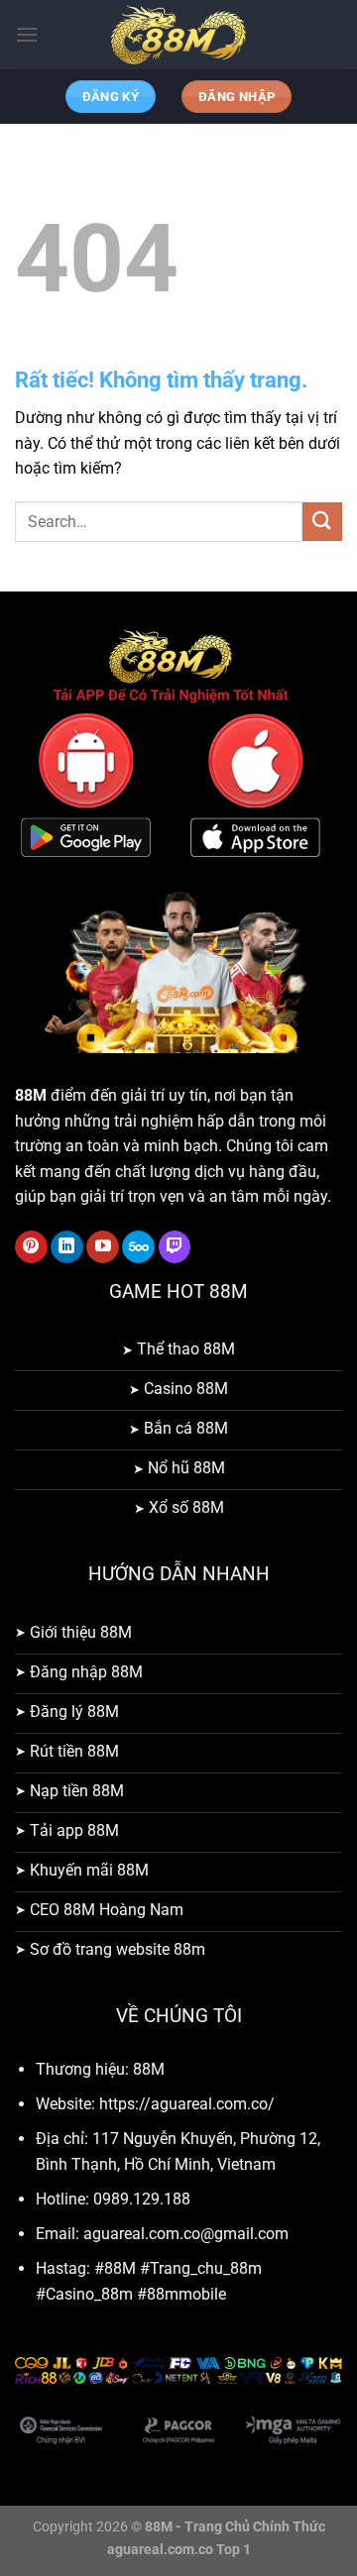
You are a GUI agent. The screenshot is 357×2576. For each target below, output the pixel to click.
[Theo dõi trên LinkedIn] (67, 1247)
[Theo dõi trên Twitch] (175, 1247)
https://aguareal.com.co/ (187, 2104)
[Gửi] (322, 522)
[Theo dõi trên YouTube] (103, 1247)
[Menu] (27, 34)
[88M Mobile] (178, 35)
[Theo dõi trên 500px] (138, 1247)
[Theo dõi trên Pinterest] (31, 1247)
